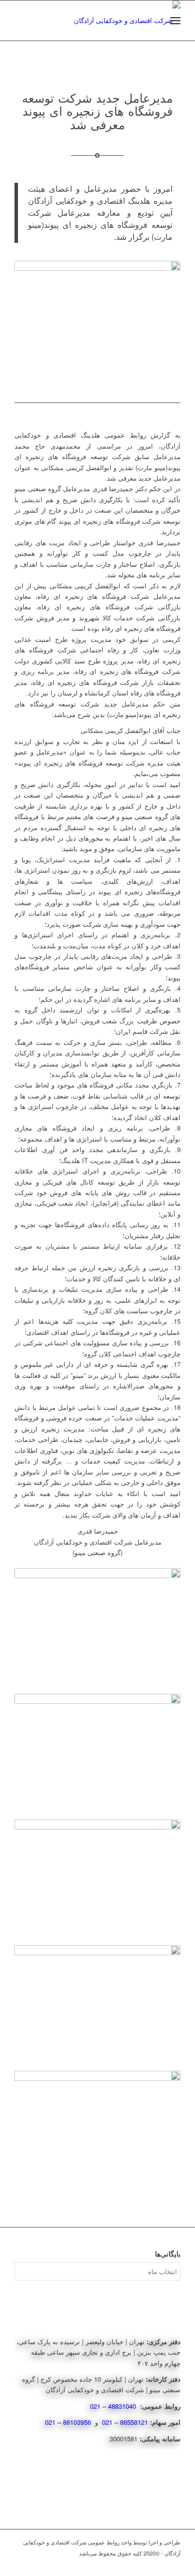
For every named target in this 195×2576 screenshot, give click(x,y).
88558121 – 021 (125, 2422)
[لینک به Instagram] (158, 2563)
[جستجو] (153, 21)
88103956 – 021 (69, 2422)
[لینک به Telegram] (173, 2563)
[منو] (175, 21)
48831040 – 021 (114, 2406)
